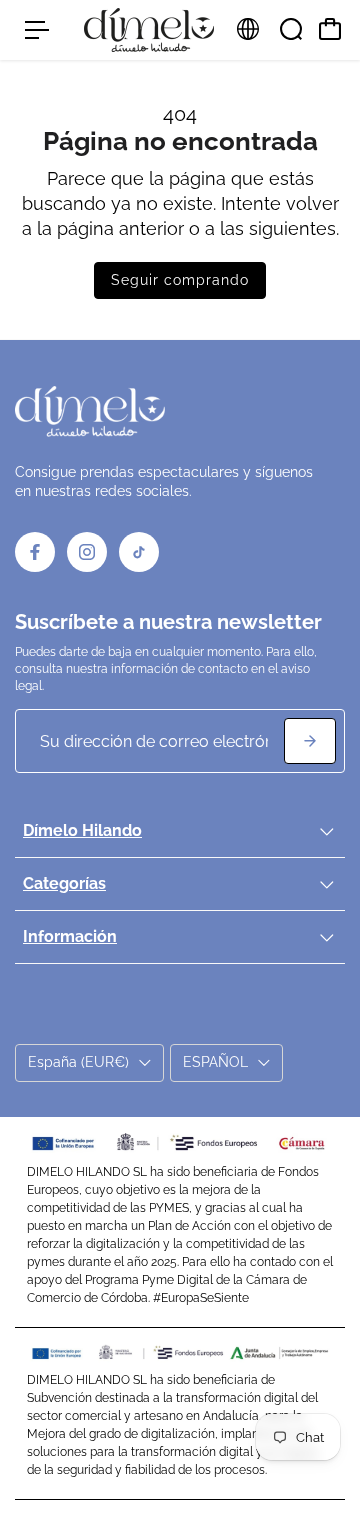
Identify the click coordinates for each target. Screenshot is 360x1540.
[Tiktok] (139, 552)
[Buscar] (291, 29)
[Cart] (330, 29)
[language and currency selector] (248, 29)
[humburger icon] (37, 30)
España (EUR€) (78, 1062)
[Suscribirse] (310, 741)
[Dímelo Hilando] (149, 30)
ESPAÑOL (215, 1062)
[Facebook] (35, 552)
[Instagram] (87, 552)
